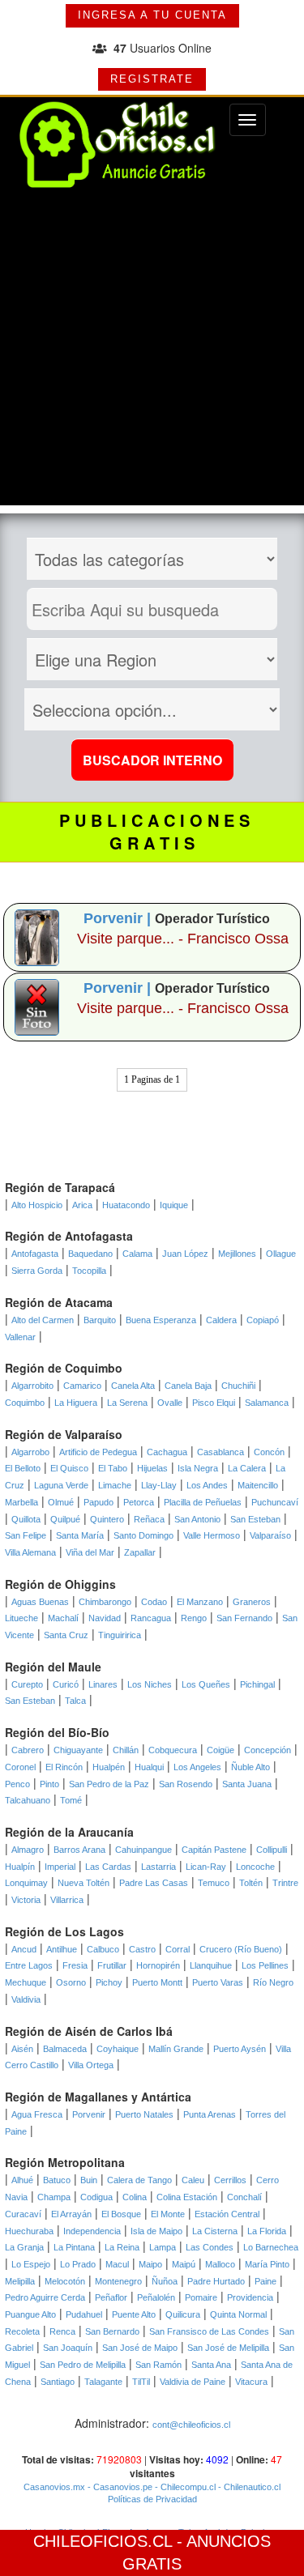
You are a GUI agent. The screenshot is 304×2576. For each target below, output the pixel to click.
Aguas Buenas (40, 1602)
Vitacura (251, 2382)
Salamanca (267, 1403)
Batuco (57, 2180)
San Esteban (255, 1519)
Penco (17, 1784)
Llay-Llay (159, 1485)
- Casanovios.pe (119, 2487)
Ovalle (170, 1403)
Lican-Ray (206, 1867)
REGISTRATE (152, 79)
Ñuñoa (165, 2281)
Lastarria (158, 1867)
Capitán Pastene (214, 1850)
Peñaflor (111, 2297)
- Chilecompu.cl (184, 2487)
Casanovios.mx (54, 2487)
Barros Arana (79, 1850)
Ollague (281, 1254)
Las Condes (210, 2247)
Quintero (107, 1519)
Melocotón (65, 2281)
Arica (82, 1205)
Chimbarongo (105, 1602)
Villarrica (67, 1900)
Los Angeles (197, 1767)
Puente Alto (134, 2314)
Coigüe (221, 1750)
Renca (62, 2331)
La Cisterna (215, 2231)
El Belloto (23, 1468)
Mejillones (237, 1254)
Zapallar (140, 1552)
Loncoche (255, 1867)
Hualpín (20, 1867)
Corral (178, 1949)
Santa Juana (247, 1784)
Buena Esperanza (161, 1320)
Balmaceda (65, 2049)
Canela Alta (133, 1386)
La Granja (24, 2247)
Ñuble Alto (250, 1767)
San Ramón (158, 2365)
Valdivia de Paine (193, 2382)
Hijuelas (152, 1468)
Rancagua (151, 1618)
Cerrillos (230, 2180)
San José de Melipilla (228, 2348)
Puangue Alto (30, 2314)
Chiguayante (78, 1750)
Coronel (20, 1767)
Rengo (194, 1618)
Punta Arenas (210, 2114)
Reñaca (149, 1519)
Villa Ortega (91, 2065)
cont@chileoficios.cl (191, 2425)
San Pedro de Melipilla (83, 2365)
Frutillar (112, 1965)
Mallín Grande (176, 2049)
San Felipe (26, 1535)
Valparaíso (270, 1535)
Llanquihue (211, 1965)
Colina (135, 2197)
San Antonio (197, 1519)
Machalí (63, 1618)
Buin (89, 2180)
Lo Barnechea (271, 2247)
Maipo (150, 2264)
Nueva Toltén (83, 1883)
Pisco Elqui (214, 1403)
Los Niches (150, 1684)
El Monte (168, 2214)
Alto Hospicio (37, 1205)
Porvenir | (119, 918)
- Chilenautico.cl (248, 2487)
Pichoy (109, 1982)
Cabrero (28, 1750)
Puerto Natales (144, 2114)
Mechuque (26, 1982)
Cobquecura (173, 1750)
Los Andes (207, 1485)
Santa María (80, 1535)
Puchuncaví (275, 1502)
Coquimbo (25, 1403)
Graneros (252, 1602)
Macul (117, 2264)
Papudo (98, 1502)
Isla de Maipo (156, 2231)
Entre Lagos (29, 1965)
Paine (265, 2281)
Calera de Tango (139, 2180)
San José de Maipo (140, 2348)
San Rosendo (186, 1784)
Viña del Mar (90, 1552)
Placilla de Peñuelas (203, 1502)
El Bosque (121, 2214)
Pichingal (257, 1684)
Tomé (71, 1800)
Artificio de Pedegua (98, 1452)
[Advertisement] (152, 353)
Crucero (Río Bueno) (241, 1949)
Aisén (22, 2049)
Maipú (184, 2264)
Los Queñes (206, 1684)
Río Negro (273, 1982)
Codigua (96, 2197)
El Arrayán (71, 2214)
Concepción (268, 1750)
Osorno (71, 1982)
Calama (137, 1254)
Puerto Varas (218, 1982)
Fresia (75, 1965)
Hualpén (109, 1767)
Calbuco (103, 1949)
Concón (269, 1452)
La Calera (247, 1468)
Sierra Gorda (37, 1271)
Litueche (21, 1618)
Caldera (221, 1320)
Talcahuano (28, 1800)
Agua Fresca (37, 2114)
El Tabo (113, 1468)
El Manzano (200, 1602)
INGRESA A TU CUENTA (152, 15)
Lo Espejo (31, 2264)
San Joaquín (68, 2348)
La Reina (122, 2247)
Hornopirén (158, 1965)
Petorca (139, 1502)
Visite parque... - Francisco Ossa (183, 939)
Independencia (92, 2231)
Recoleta (22, 2331)
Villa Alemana (30, 1552)
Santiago (58, 2382)
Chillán (126, 1750)
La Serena (127, 1403)
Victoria (26, 1900)
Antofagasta (35, 1254)
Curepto (27, 1684)
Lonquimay (26, 1883)
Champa (54, 2197)
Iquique (174, 1205)
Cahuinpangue (143, 1850)
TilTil (141, 2382)
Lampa (163, 2247)
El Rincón (64, 1767)
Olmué (61, 1502)
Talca (75, 1701)
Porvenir (89, 2114)
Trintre (285, 1883)
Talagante (103, 2382)
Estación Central (227, 2214)
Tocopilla (89, 1271)
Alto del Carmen (43, 1320)
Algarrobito (32, 1386)
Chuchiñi (238, 1386)
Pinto (49, 1784)
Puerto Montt (157, 1982)
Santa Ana (211, 2365)
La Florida (267, 2231)
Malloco (220, 2264)
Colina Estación (187, 2197)
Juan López (185, 1254)
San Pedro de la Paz (109, 1784)
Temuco (214, 1883)
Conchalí (244, 2197)
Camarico (82, 1386)
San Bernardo (112, 2331)
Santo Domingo (143, 1535)
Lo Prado (78, 2264)
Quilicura (183, 2314)
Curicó (66, 1684)
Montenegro (118, 2281)
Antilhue (62, 1949)
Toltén (251, 1883)
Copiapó (263, 1320)
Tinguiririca (120, 1635)
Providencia (250, 2297)
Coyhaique (118, 2049)
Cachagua (167, 1452)
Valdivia (26, 1999)
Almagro (28, 1850)
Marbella (21, 1502)
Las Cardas (108, 1867)
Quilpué (65, 1519)
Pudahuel (84, 2314)
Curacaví (23, 2214)
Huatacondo (126, 1205)
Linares (103, 1684)
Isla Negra (198, 1468)
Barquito (100, 1320)
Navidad (105, 1618)
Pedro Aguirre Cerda (45, 2297)
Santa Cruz (66, 1635)
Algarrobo (30, 1452)
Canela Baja (188, 1386)
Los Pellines (265, 1965)
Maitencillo (258, 1485)
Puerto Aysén (240, 2049)
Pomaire (201, 2297)
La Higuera (76, 1403)
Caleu (193, 2180)
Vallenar (20, 1337)
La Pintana (74, 2247)
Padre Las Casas (154, 1883)
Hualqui (149, 1767)
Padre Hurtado (216, 2281)
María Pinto (267, 2264)
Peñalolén (156, 2297)
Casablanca (221, 1452)
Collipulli (272, 1850)
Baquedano (90, 1254)
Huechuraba (29, 2231)
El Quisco (69, 1468)
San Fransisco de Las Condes (209, 2331)
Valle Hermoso (212, 1535)
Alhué (22, 2180)
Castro (142, 1949)
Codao (154, 1602)
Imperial (60, 1867)
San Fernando (244, 1618)
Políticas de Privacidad (152, 2499)
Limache (115, 1485)
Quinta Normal (238, 2314)
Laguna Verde (61, 1485)
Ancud (24, 1949)
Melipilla (20, 2281)
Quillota (26, 1519)
